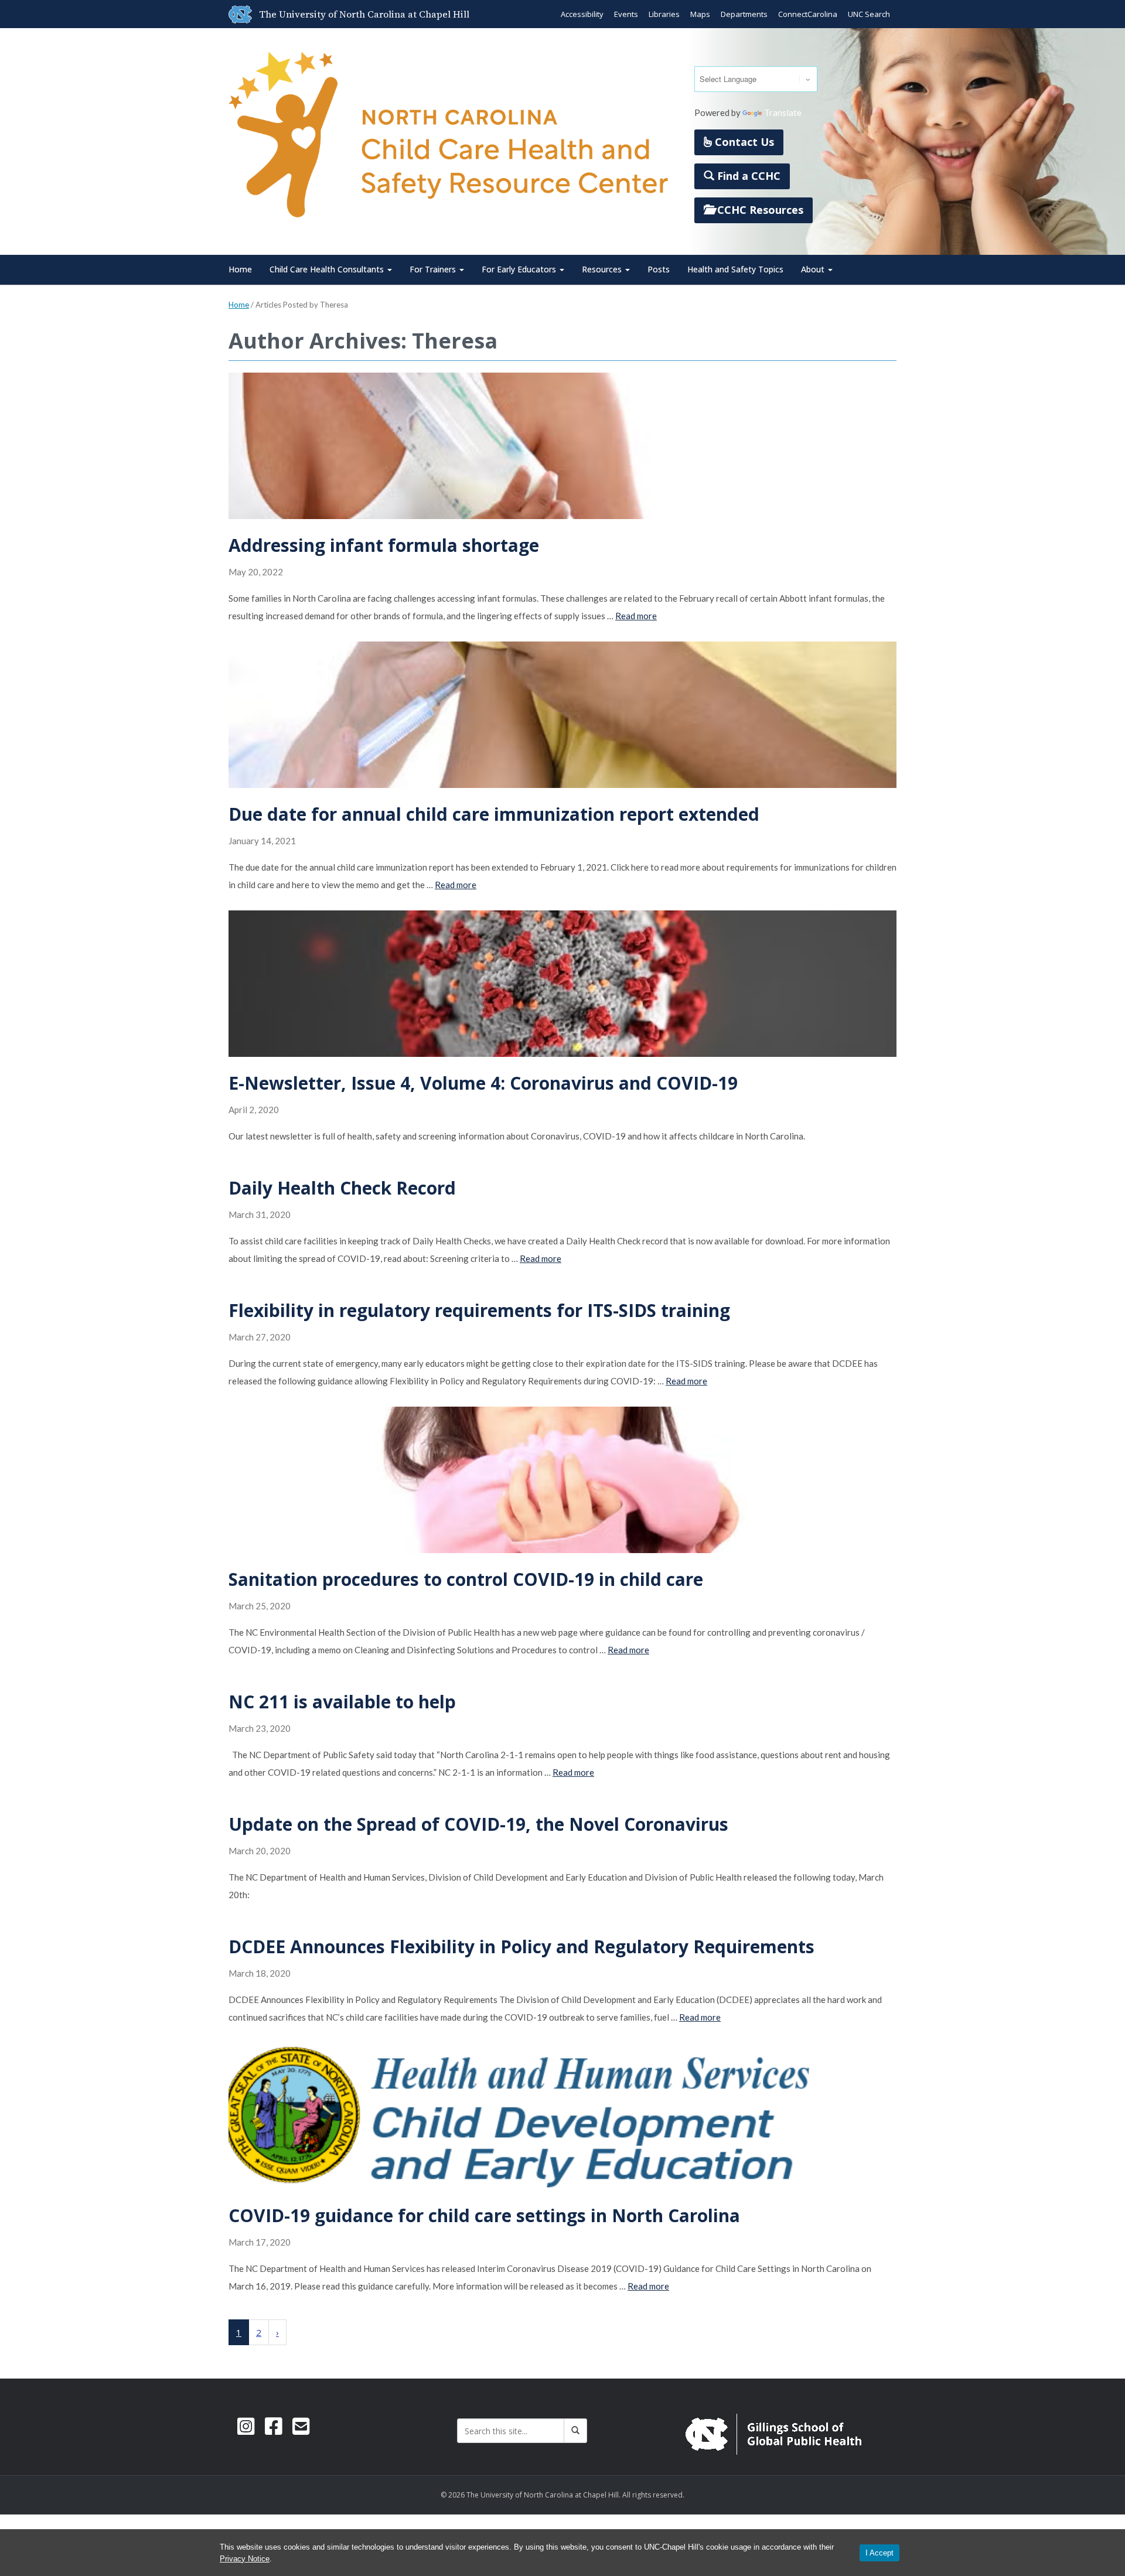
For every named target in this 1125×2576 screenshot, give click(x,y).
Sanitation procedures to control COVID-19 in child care (466, 1579)
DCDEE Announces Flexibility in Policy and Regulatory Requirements (521, 1946)
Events (626, 14)
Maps (700, 14)
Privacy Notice (245, 2559)
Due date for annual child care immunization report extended (494, 814)
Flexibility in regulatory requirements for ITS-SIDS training (479, 1310)
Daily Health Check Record (342, 1188)
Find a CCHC (747, 176)
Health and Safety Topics (735, 269)
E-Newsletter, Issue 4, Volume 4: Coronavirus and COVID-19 (483, 1083)
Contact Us (743, 142)
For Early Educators (520, 269)
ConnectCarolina (808, 14)
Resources (603, 269)
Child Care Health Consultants (328, 269)
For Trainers (434, 269)
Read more (636, 616)
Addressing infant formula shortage (384, 545)
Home (240, 269)
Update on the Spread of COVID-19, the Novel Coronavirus (478, 1824)
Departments (744, 14)
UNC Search (869, 14)
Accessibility (582, 14)
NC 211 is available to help (342, 1702)
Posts (659, 269)
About (814, 269)
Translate (783, 112)
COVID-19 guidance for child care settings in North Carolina (484, 2215)
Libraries (664, 14)
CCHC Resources (759, 210)
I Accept (879, 2553)
